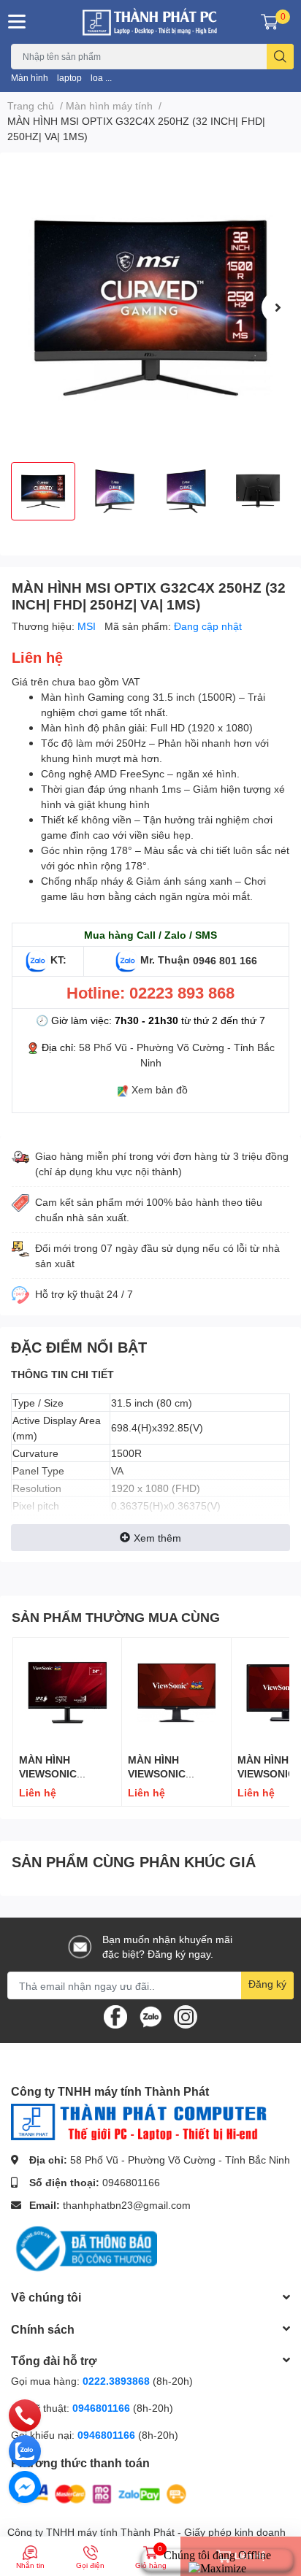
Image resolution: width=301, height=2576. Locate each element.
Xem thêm (157, 1538)
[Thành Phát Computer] (150, 22)
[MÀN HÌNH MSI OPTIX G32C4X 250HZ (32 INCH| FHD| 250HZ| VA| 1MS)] (150, 307)
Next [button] (278, 307)
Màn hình (30, 78)
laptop (69, 78)
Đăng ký (267, 1984)
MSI (88, 626)
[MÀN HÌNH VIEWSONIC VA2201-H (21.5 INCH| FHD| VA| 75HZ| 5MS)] (176, 1692)
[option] (150, 307)
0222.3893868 (116, 2381)
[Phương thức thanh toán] (101, 2492)
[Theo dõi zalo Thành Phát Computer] (150, 2016)
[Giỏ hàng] (270, 22)
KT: (58, 960)
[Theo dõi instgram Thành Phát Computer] (186, 2016)
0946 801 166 (225, 960)
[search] (280, 57)
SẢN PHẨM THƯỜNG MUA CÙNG (116, 1617)
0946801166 (131, 2182)
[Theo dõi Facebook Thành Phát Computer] (115, 2016)
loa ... (101, 78)
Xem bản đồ (160, 1089)
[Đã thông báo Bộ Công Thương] (84, 2248)
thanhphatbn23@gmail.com (127, 2205)
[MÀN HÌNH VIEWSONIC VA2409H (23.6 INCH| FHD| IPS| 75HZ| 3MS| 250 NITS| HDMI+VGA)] (67, 1692)
